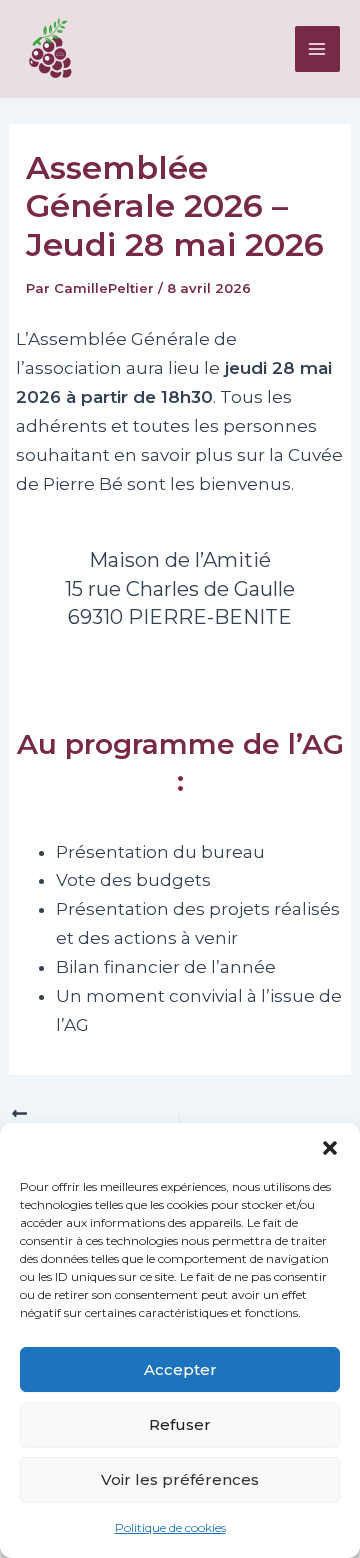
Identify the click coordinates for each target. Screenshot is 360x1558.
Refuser (180, 1424)
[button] (330, 1148)
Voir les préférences (180, 1479)
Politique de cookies (170, 1527)
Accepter (180, 1369)
